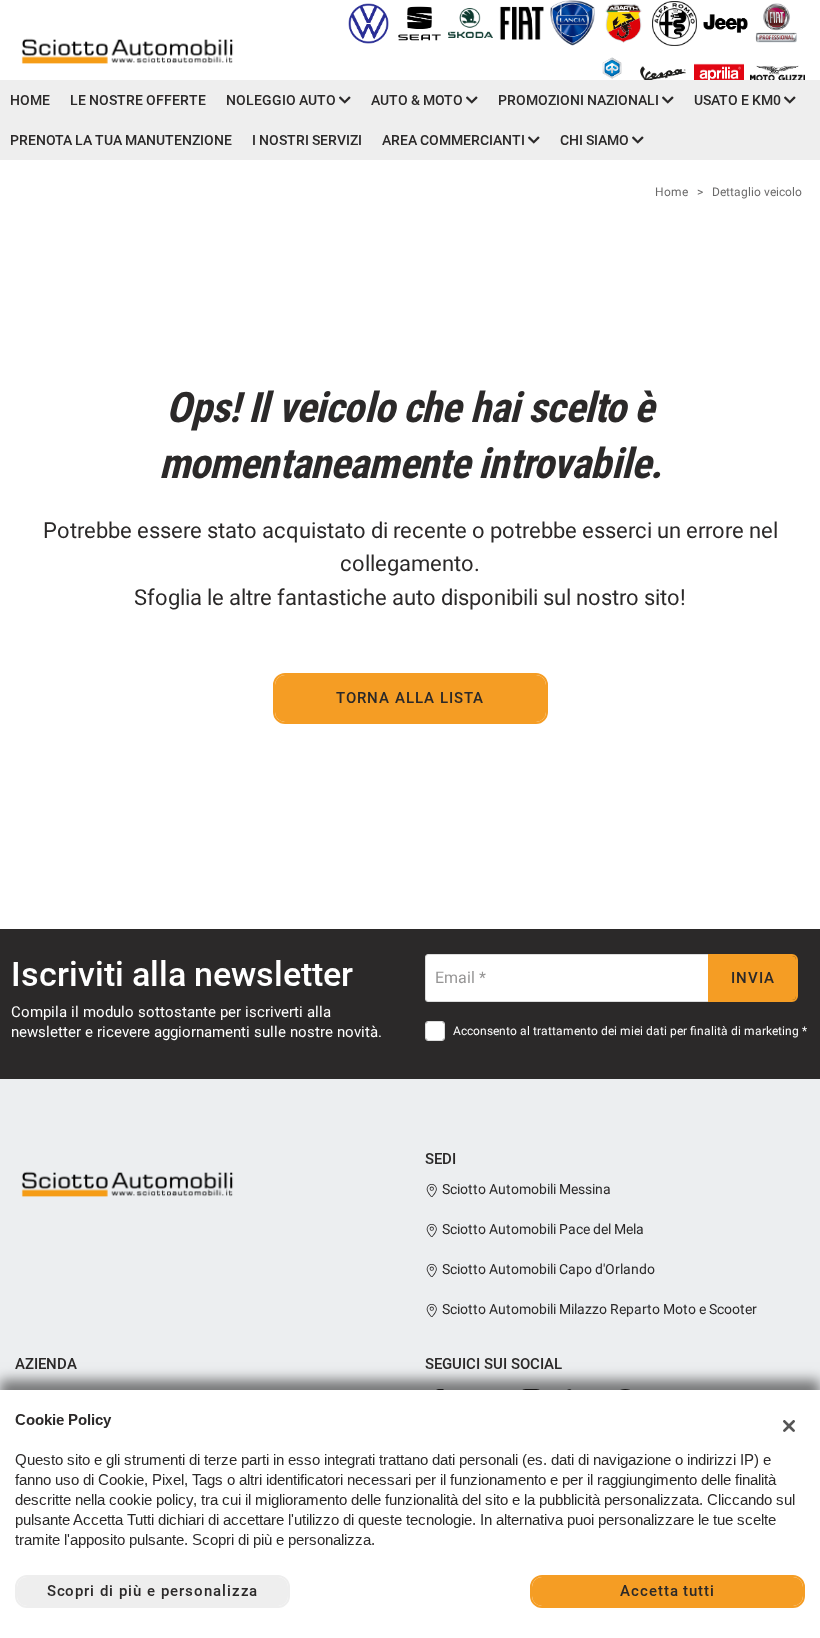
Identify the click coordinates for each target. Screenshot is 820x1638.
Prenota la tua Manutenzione (121, 140)
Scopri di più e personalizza (153, 1591)
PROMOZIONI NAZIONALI (580, 100)
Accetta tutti (667, 1591)
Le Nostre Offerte (138, 100)
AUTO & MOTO (418, 100)
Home (30, 100)
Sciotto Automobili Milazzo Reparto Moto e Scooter (598, 1309)
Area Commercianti (455, 140)
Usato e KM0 (739, 100)
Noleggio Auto (282, 100)
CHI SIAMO (596, 140)
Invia (753, 978)
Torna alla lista (409, 698)
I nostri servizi (307, 140)
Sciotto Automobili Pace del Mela (541, 1229)
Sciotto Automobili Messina (525, 1189)
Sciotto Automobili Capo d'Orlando (547, 1269)
